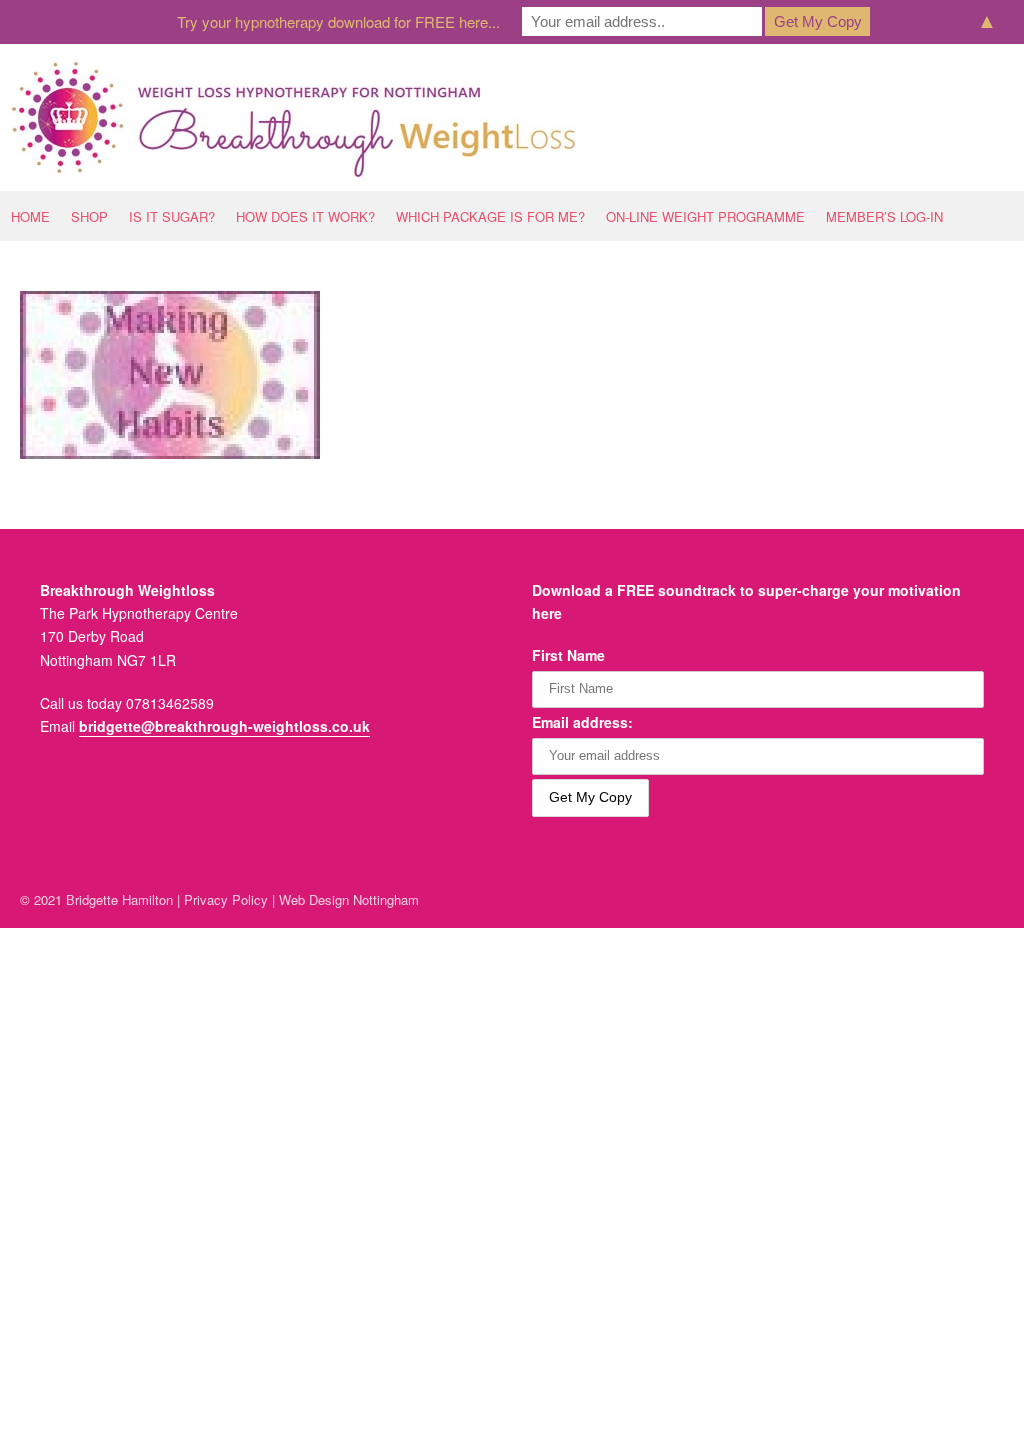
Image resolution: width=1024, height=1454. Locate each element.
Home (30, 216)
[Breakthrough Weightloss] (294, 117)
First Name (568, 655)
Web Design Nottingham (349, 899)
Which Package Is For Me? (490, 216)
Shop (89, 216)
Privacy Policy (226, 899)
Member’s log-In (884, 216)
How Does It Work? (305, 216)
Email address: (582, 722)
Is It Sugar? (172, 216)
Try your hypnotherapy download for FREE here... (338, 21)
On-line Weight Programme (705, 216)
